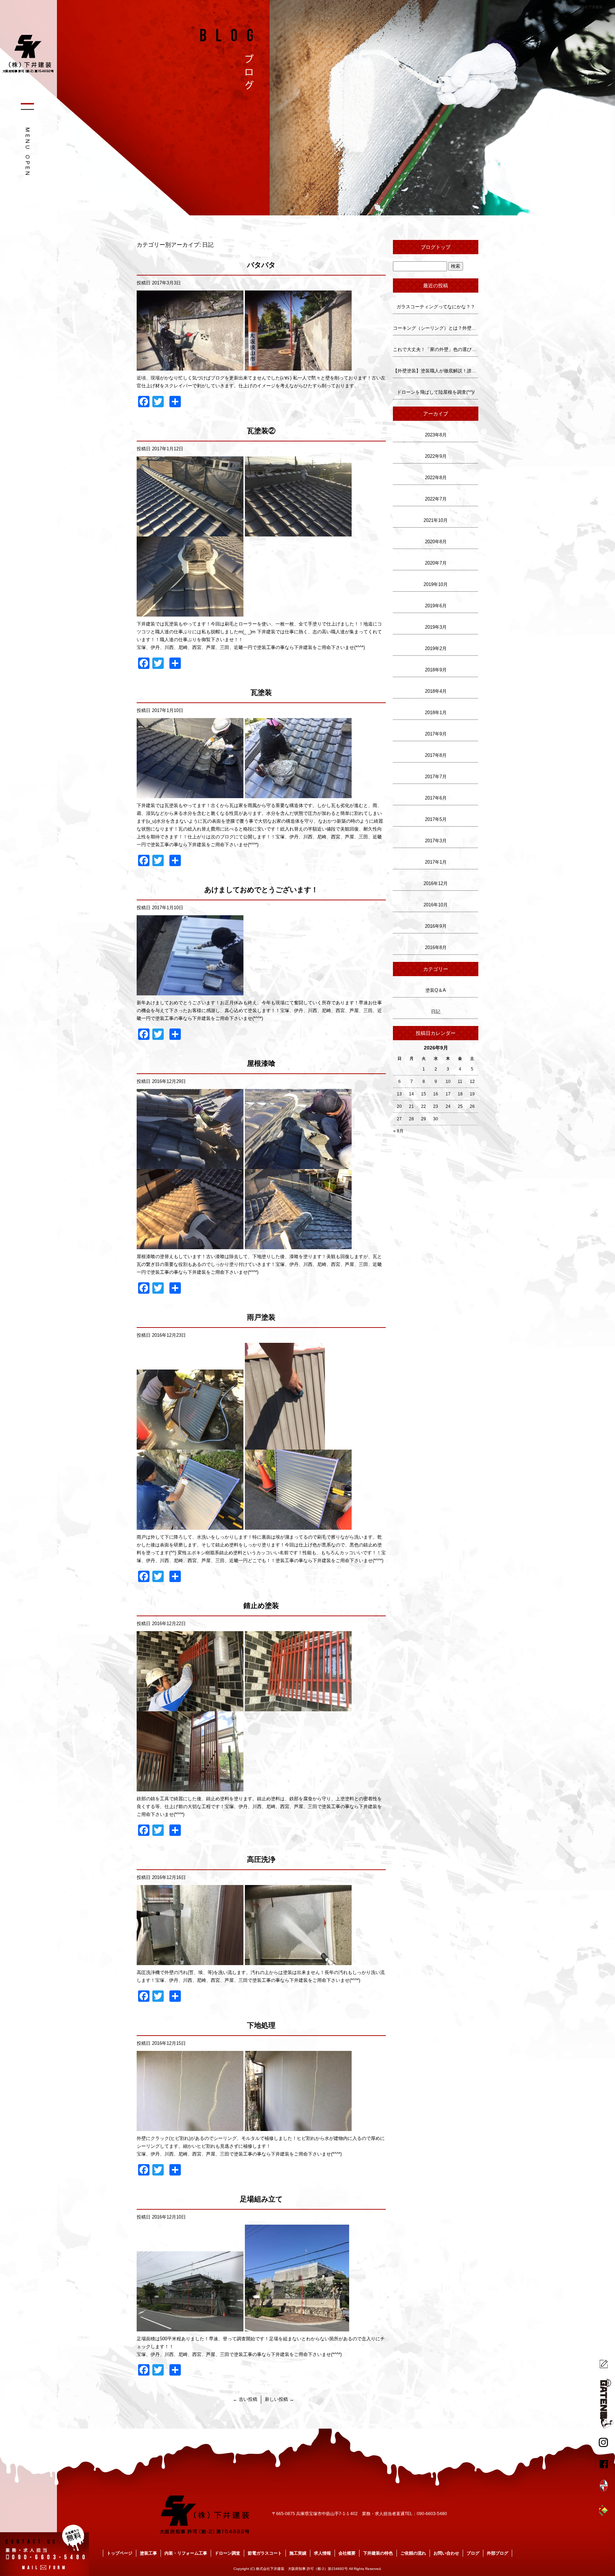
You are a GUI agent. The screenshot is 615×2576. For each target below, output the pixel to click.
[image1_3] (190, 532)
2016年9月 (436, 926)
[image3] (297, 2327)
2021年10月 (436, 520)
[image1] (190, 366)
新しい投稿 (279, 2399)
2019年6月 (436, 606)
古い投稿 (245, 2399)
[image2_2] (298, 532)
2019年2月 (436, 648)
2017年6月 (436, 798)
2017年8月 (436, 755)
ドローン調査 (227, 2553)
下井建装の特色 (378, 2553)
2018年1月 (436, 713)
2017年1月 (436, 862)
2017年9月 (436, 734)
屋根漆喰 (261, 1063)
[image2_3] (298, 1961)
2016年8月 (436, 947)
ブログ (473, 2553)
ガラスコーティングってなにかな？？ (436, 307)
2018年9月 (436, 670)
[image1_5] (190, 1446)
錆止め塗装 (261, 1606)
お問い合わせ (446, 2553)
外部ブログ (498, 2553)
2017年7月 (436, 777)
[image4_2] (298, 1245)
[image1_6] (190, 1165)
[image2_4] (298, 1707)
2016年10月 (436, 905)
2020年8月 (436, 542)
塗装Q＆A (436, 990)
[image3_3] (190, 1526)
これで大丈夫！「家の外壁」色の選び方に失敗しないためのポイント (436, 349)
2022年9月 (436, 456)
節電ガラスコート (265, 2553)
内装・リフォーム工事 (186, 2553)
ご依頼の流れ (413, 2553)
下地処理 (261, 2025)
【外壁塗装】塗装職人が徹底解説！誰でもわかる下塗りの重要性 (436, 371)
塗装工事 (148, 2553)
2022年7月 (436, 499)
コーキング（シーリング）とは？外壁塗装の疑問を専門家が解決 (436, 328)
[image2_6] (298, 1165)
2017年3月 (436, 841)
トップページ (120, 2553)
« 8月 (398, 1131)
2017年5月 (436, 819)
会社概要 (347, 2553)
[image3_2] (190, 1787)
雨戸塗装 (261, 1317)
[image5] (190, 612)
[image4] (298, 1526)
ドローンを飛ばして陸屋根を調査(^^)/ (436, 392)
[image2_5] (285, 1446)
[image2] (298, 366)
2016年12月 (436, 883)
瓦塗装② (261, 431)
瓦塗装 (261, 692)
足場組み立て (261, 2199)
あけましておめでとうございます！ (261, 890)
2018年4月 (436, 691)
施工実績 (298, 2553)
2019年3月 (436, 627)
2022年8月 (436, 478)
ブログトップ (436, 247)
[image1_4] (190, 1707)
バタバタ (261, 265)
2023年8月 (436, 435)
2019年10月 (436, 584)
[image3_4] (190, 1245)
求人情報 (322, 2553)
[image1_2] (190, 794)
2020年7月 (436, 563)
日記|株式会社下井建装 (584, 7)
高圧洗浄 (261, 1859)
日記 (436, 1012)
